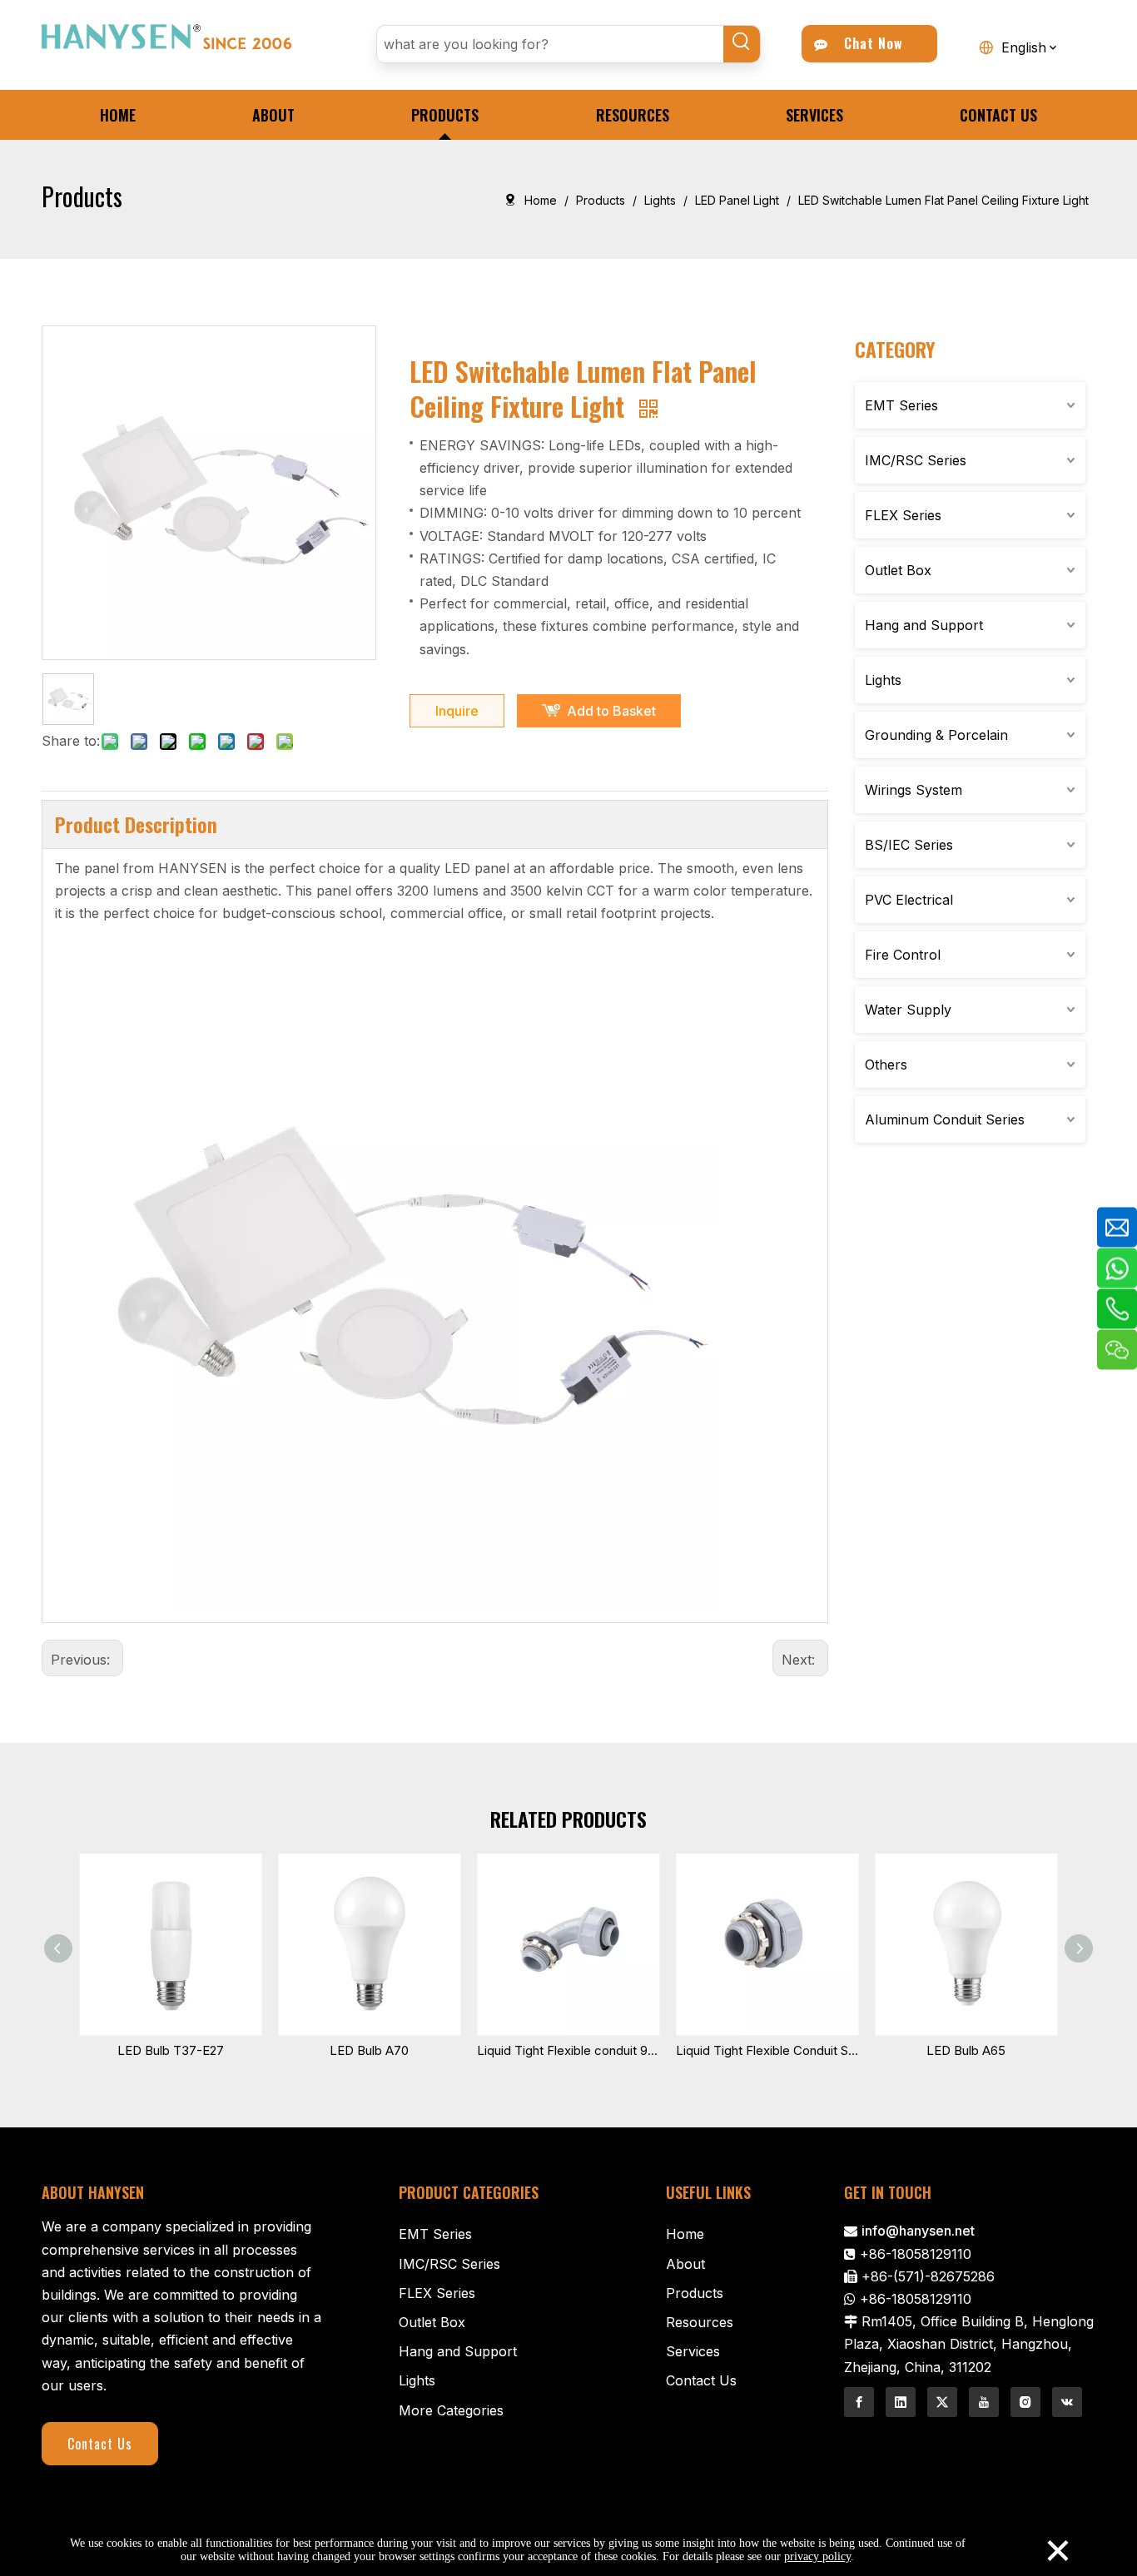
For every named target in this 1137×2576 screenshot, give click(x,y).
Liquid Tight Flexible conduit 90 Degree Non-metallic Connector (568, 2050)
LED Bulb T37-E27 (171, 2050)
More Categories (451, 2410)
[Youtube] (984, 2402)
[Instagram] (1025, 2402)
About (685, 2264)
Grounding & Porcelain (936, 735)
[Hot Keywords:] (742, 44)
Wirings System (914, 790)
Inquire (457, 711)
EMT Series (901, 405)
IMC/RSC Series (916, 460)
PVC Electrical (909, 900)
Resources (700, 2322)
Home (685, 2234)
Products (695, 2293)
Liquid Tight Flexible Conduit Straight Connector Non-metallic (767, 2050)
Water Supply (908, 1010)
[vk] (1067, 2402)
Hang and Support (924, 625)
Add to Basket (611, 711)
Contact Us (100, 2444)
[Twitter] (942, 2402)
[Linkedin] (901, 2402)
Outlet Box (898, 570)
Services (693, 2351)
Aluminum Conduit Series (945, 1119)
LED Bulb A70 (369, 2050)
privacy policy (817, 2556)
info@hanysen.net (918, 2231)
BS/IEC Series (909, 845)
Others (886, 1065)
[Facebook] (859, 2402)
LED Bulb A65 (966, 2050)
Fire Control (903, 955)
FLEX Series (903, 515)
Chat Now (869, 43)
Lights (883, 680)
